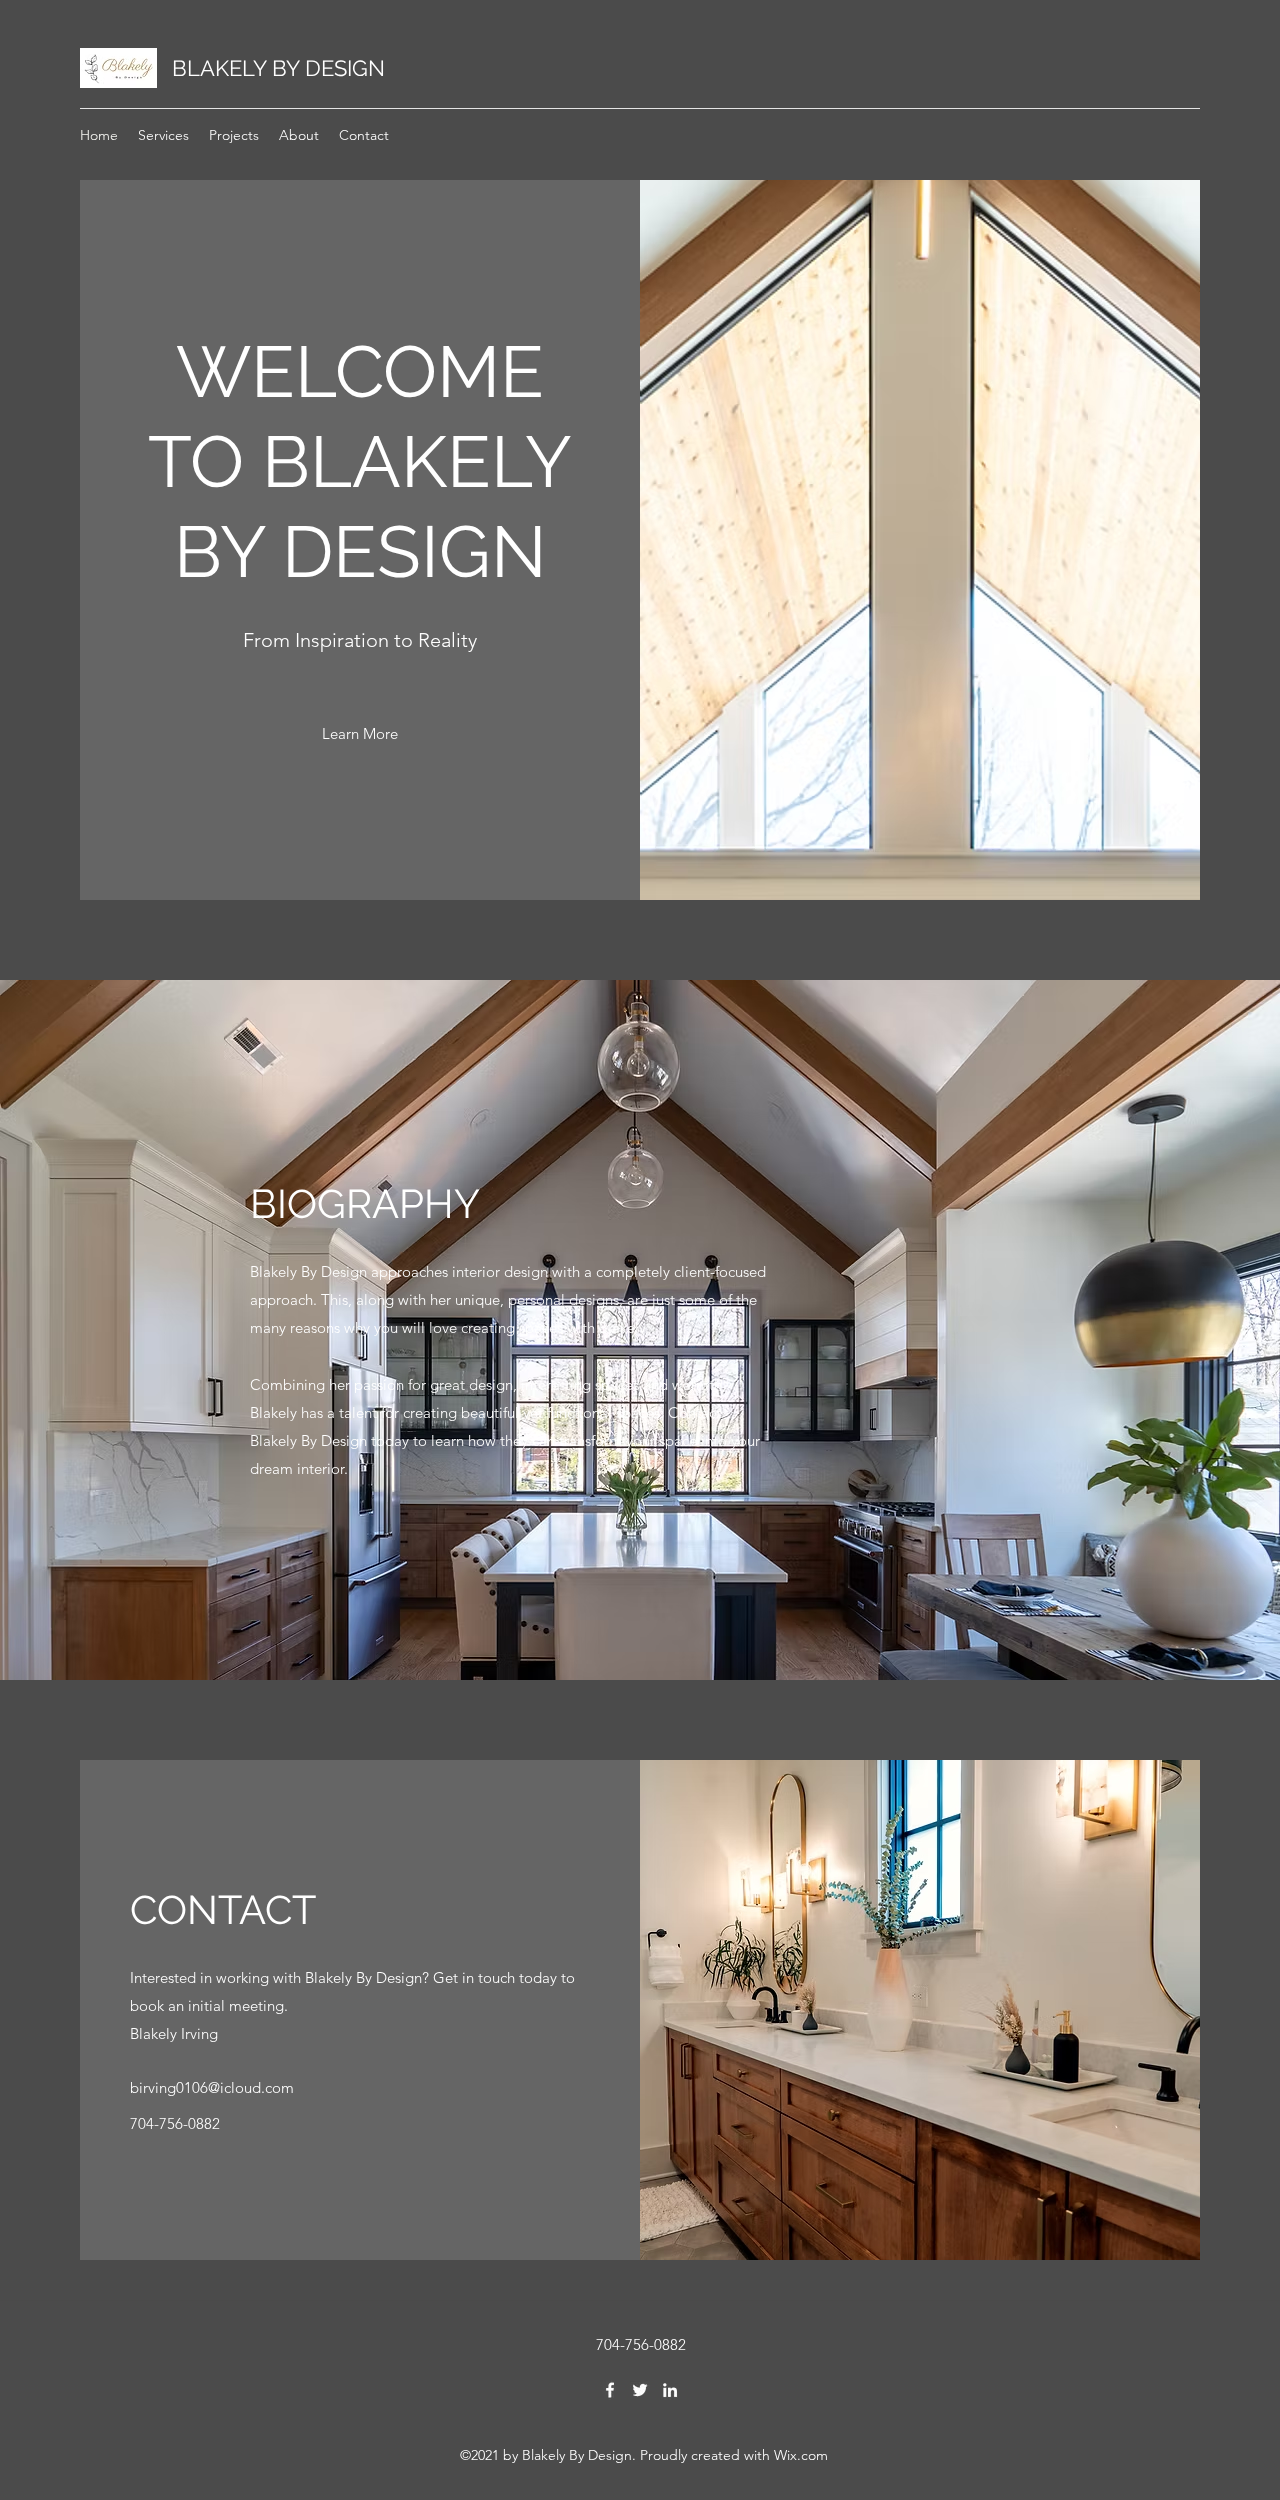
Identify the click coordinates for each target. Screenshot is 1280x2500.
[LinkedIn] (670, 2390)
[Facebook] (610, 2390)
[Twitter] (640, 2390)
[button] (360, 734)
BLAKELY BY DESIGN (278, 68)
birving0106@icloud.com (212, 2087)
